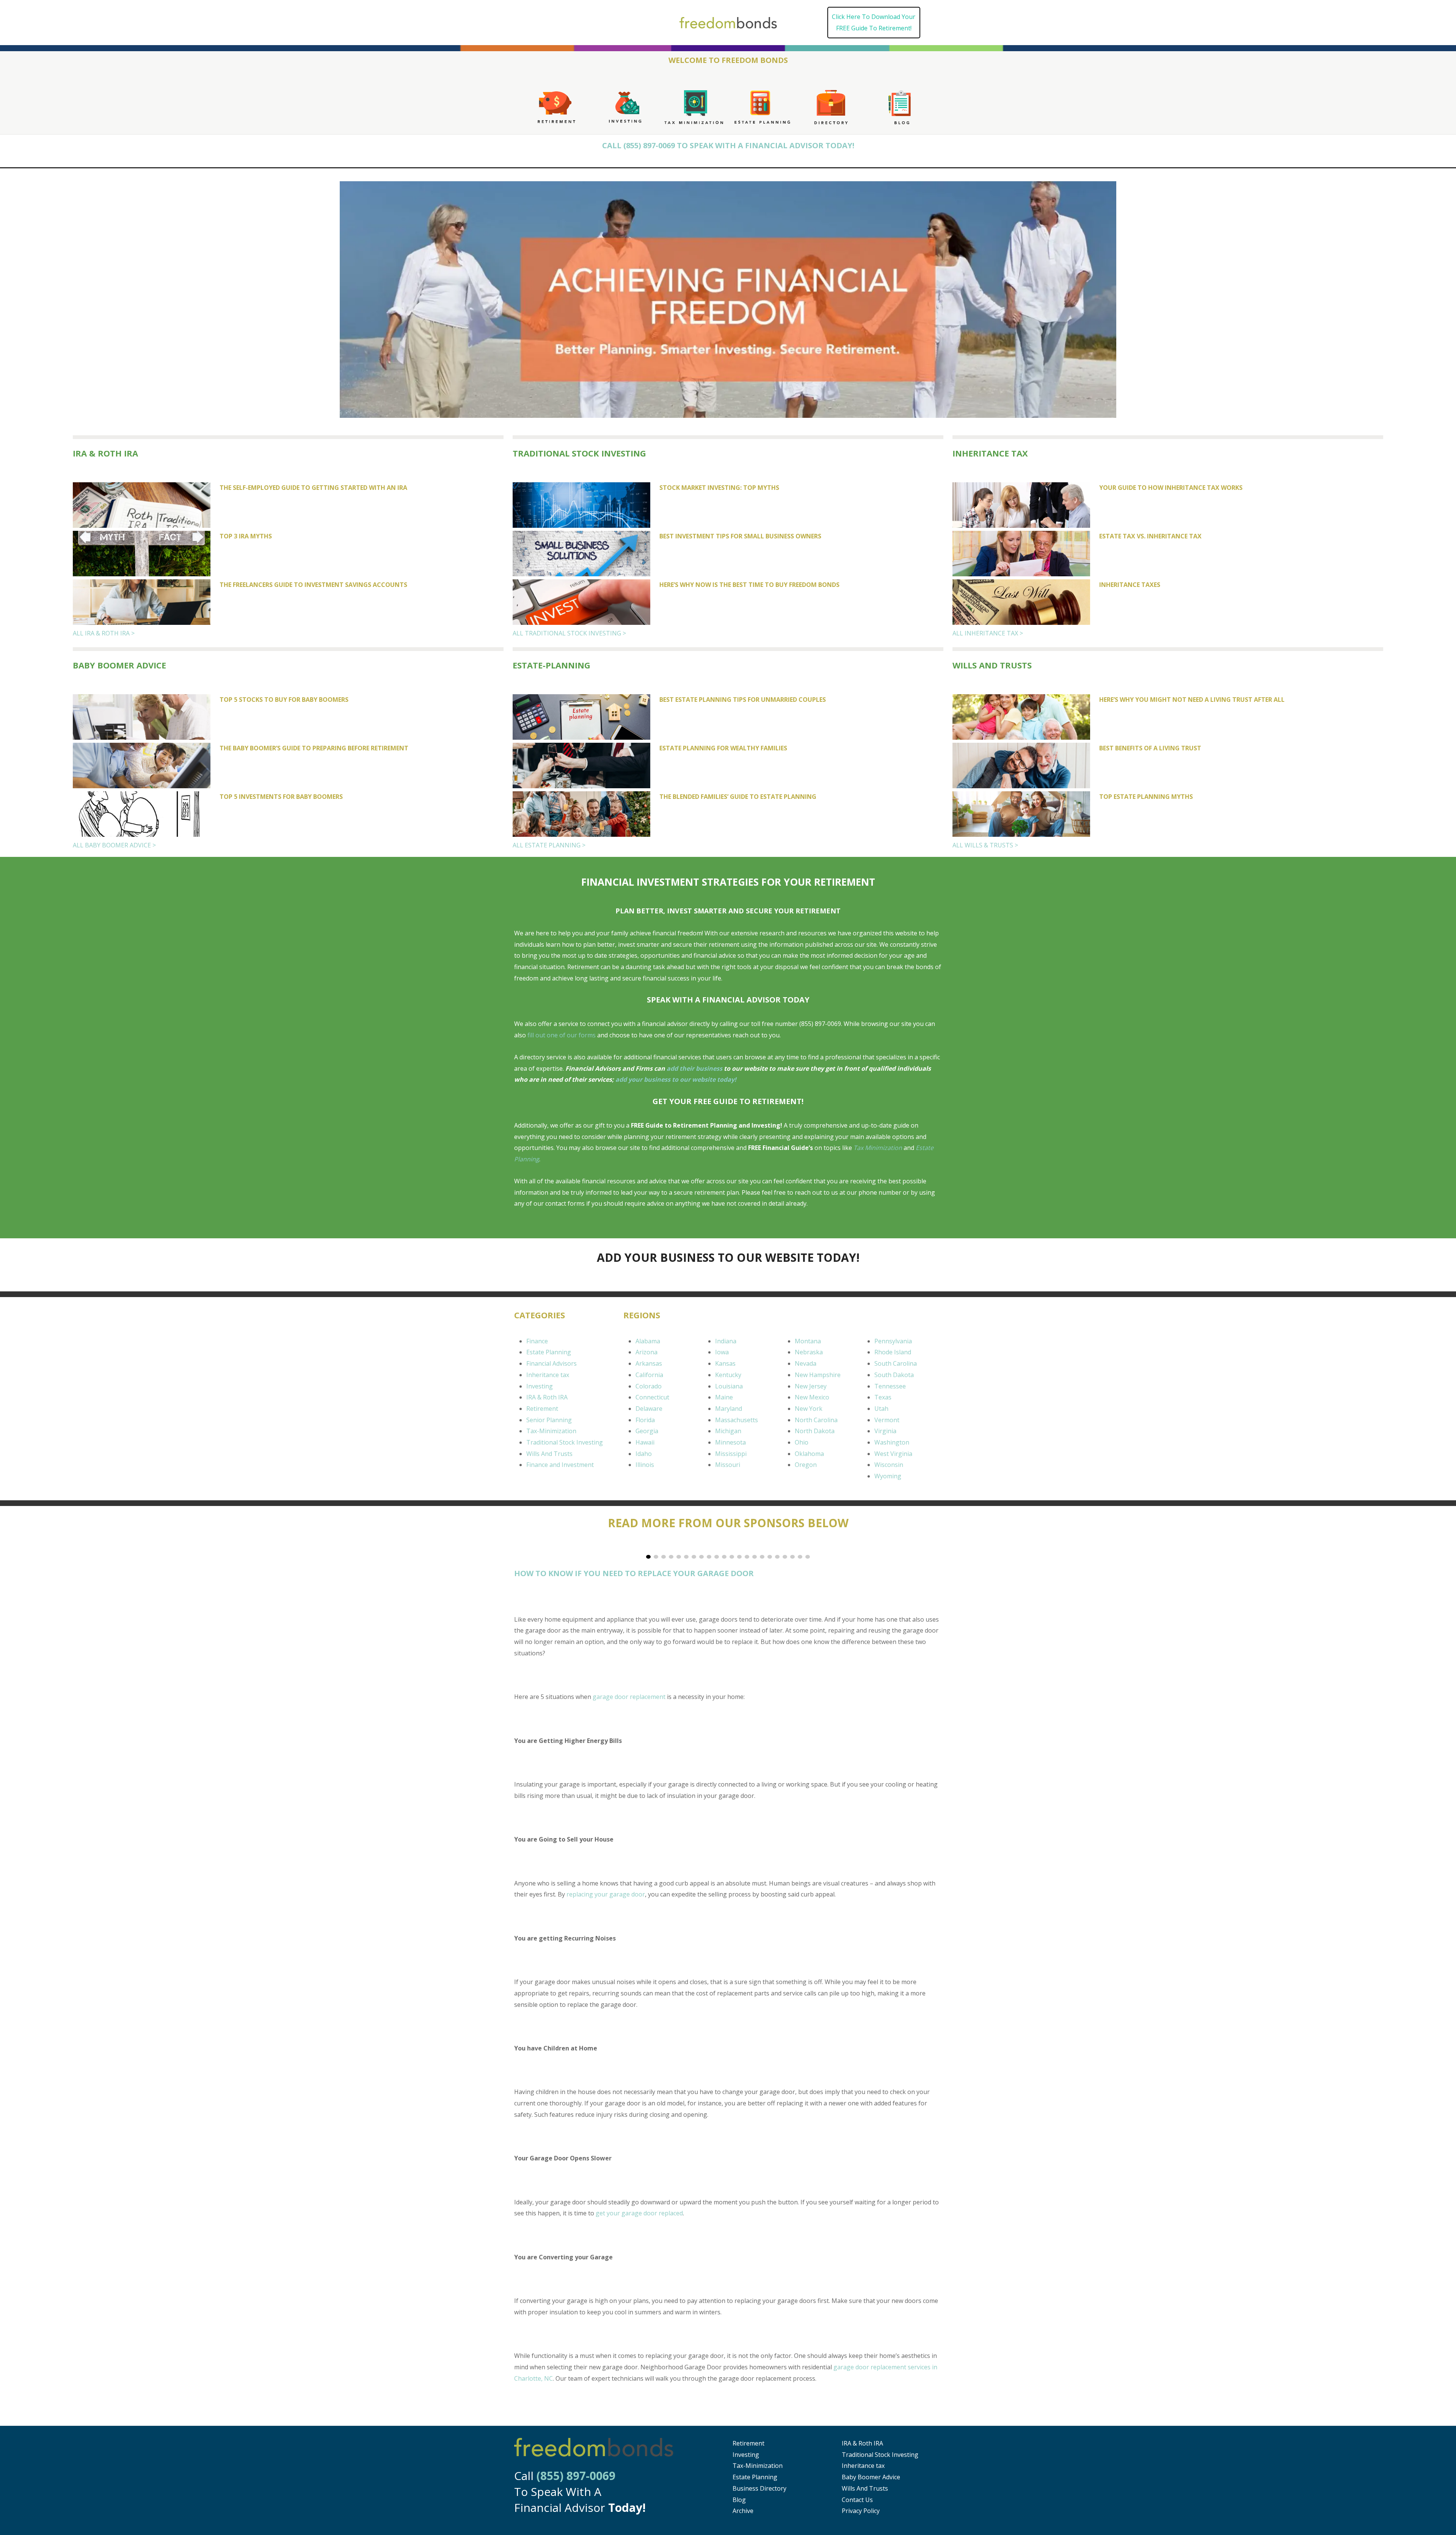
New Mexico (812, 1397)
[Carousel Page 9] (709, 1557)
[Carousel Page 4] (671, 1557)
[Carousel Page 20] (792, 1557)
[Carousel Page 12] (732, 1557)
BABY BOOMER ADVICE (119, 665)
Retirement (542, 1409)
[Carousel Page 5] (679, 1557)
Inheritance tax (548, 1375)
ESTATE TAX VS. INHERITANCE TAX (1150, 536)
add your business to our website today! (676, 1079)
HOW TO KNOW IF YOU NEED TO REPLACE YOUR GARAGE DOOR (634, 1573)
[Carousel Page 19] (785, 1557)
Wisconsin (889, 1465)
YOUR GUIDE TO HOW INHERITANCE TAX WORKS (1171, 488)
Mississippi (731, 1454)
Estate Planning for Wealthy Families (723, 748)
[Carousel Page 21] (800, 1557)
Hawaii (645, 1442)
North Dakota (815, 1431)
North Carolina (816, 1420)
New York (809, 1409)
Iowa (722, 1352)
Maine (724, 1397)
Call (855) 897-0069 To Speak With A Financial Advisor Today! (728, 145)
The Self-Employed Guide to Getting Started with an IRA (313, 488)
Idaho (644, 1454)
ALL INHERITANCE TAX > (988, 633)
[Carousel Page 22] (808, 1557)
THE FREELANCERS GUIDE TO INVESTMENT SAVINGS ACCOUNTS (313, 585)
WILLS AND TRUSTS (992, 665)
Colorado (649, 1386)
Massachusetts (737, 1420)
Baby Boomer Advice (871, 2477)
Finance (537, 1341)
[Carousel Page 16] (762, 1557)
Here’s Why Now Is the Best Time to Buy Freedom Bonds (749, 585)
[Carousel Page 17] (770, 1557)
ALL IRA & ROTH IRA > (104, 633)
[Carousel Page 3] (664, 1557)
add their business (694, 1068)
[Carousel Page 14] (747, 1557)
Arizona (646, 1352)
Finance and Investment (560, 1465)
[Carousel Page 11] (724, 1557)
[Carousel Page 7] (694, 1557)
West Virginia (893, 1454)
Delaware (649, 1409)
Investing (540, 1386)
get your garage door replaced (639, 2213)
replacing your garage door (606, 1894)
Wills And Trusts (549, 1454)
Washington (892, 1442)
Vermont (887, 1420)
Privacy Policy (861, 2511)
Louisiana (729, 1386)
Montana (808, 1341)
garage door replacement (629, 1697)
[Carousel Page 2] (656, 1557)
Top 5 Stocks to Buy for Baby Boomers (284, 700)
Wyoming (888, 1476)
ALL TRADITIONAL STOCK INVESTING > (569, 633)
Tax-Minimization (551, 1431)
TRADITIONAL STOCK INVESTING (579, 453)
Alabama (648, 1341)
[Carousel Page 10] (717, 1557)
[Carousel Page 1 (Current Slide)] (648, 1557)
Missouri (728, 1465)
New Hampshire (818, 1375)
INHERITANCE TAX (990, 453)
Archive (743, 2511)
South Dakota (894, 1375)
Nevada (806, 1363)
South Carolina (896, 1363)
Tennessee (890, 1386)
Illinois (645, 1465)
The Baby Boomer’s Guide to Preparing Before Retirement (314, 748)
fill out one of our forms (562, 1035)
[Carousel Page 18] (777, 1557)
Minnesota (730, 1442)
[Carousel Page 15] (755, 1557)
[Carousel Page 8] (701, 1557)
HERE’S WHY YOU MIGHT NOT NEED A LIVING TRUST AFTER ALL (1192, 700)
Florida (645, 1420)
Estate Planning (549, 1352)
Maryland (729, 1409)
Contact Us (857, 2500)
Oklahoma (809, 1454)
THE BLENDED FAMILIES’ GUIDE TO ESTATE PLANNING (738, 797)
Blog (739, 2500)
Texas (883, 1397)
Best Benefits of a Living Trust (1150, 748)
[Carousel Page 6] (686, 1557)
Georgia (647, 1431)
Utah (881, 1409)
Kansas (725, 1363)
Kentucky (728, 1375)
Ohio (802, 1442)
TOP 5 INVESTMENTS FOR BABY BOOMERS (281, 797)
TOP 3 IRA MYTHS (246, 536)
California (649, 1375)
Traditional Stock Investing (565, 1442)
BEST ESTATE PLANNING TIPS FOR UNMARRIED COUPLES (743, 700)
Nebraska (809, 1352)
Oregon (806, 1465)
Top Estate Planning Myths (1146, 797)
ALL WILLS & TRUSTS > (985, 845)
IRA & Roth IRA (105, 453)
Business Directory (759, 2488)
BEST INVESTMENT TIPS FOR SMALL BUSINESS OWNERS (740, 536)
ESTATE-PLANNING (551, 665)
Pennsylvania (893, 1341)
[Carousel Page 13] (739, 1557)
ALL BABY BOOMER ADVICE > (114, 845)
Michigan (728, 1431)
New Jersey (811, 1386)
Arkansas (649, 1363)
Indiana (726, 1341)
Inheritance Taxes (1130, 585)
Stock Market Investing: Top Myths (719, 488)
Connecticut (652, 1397)
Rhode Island (893, 1352)
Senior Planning (549, 1420)
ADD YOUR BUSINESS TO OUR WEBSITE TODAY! (728, 1257)
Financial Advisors (551, 1363)
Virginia (885, 1431)
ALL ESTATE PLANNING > (549, 845)
